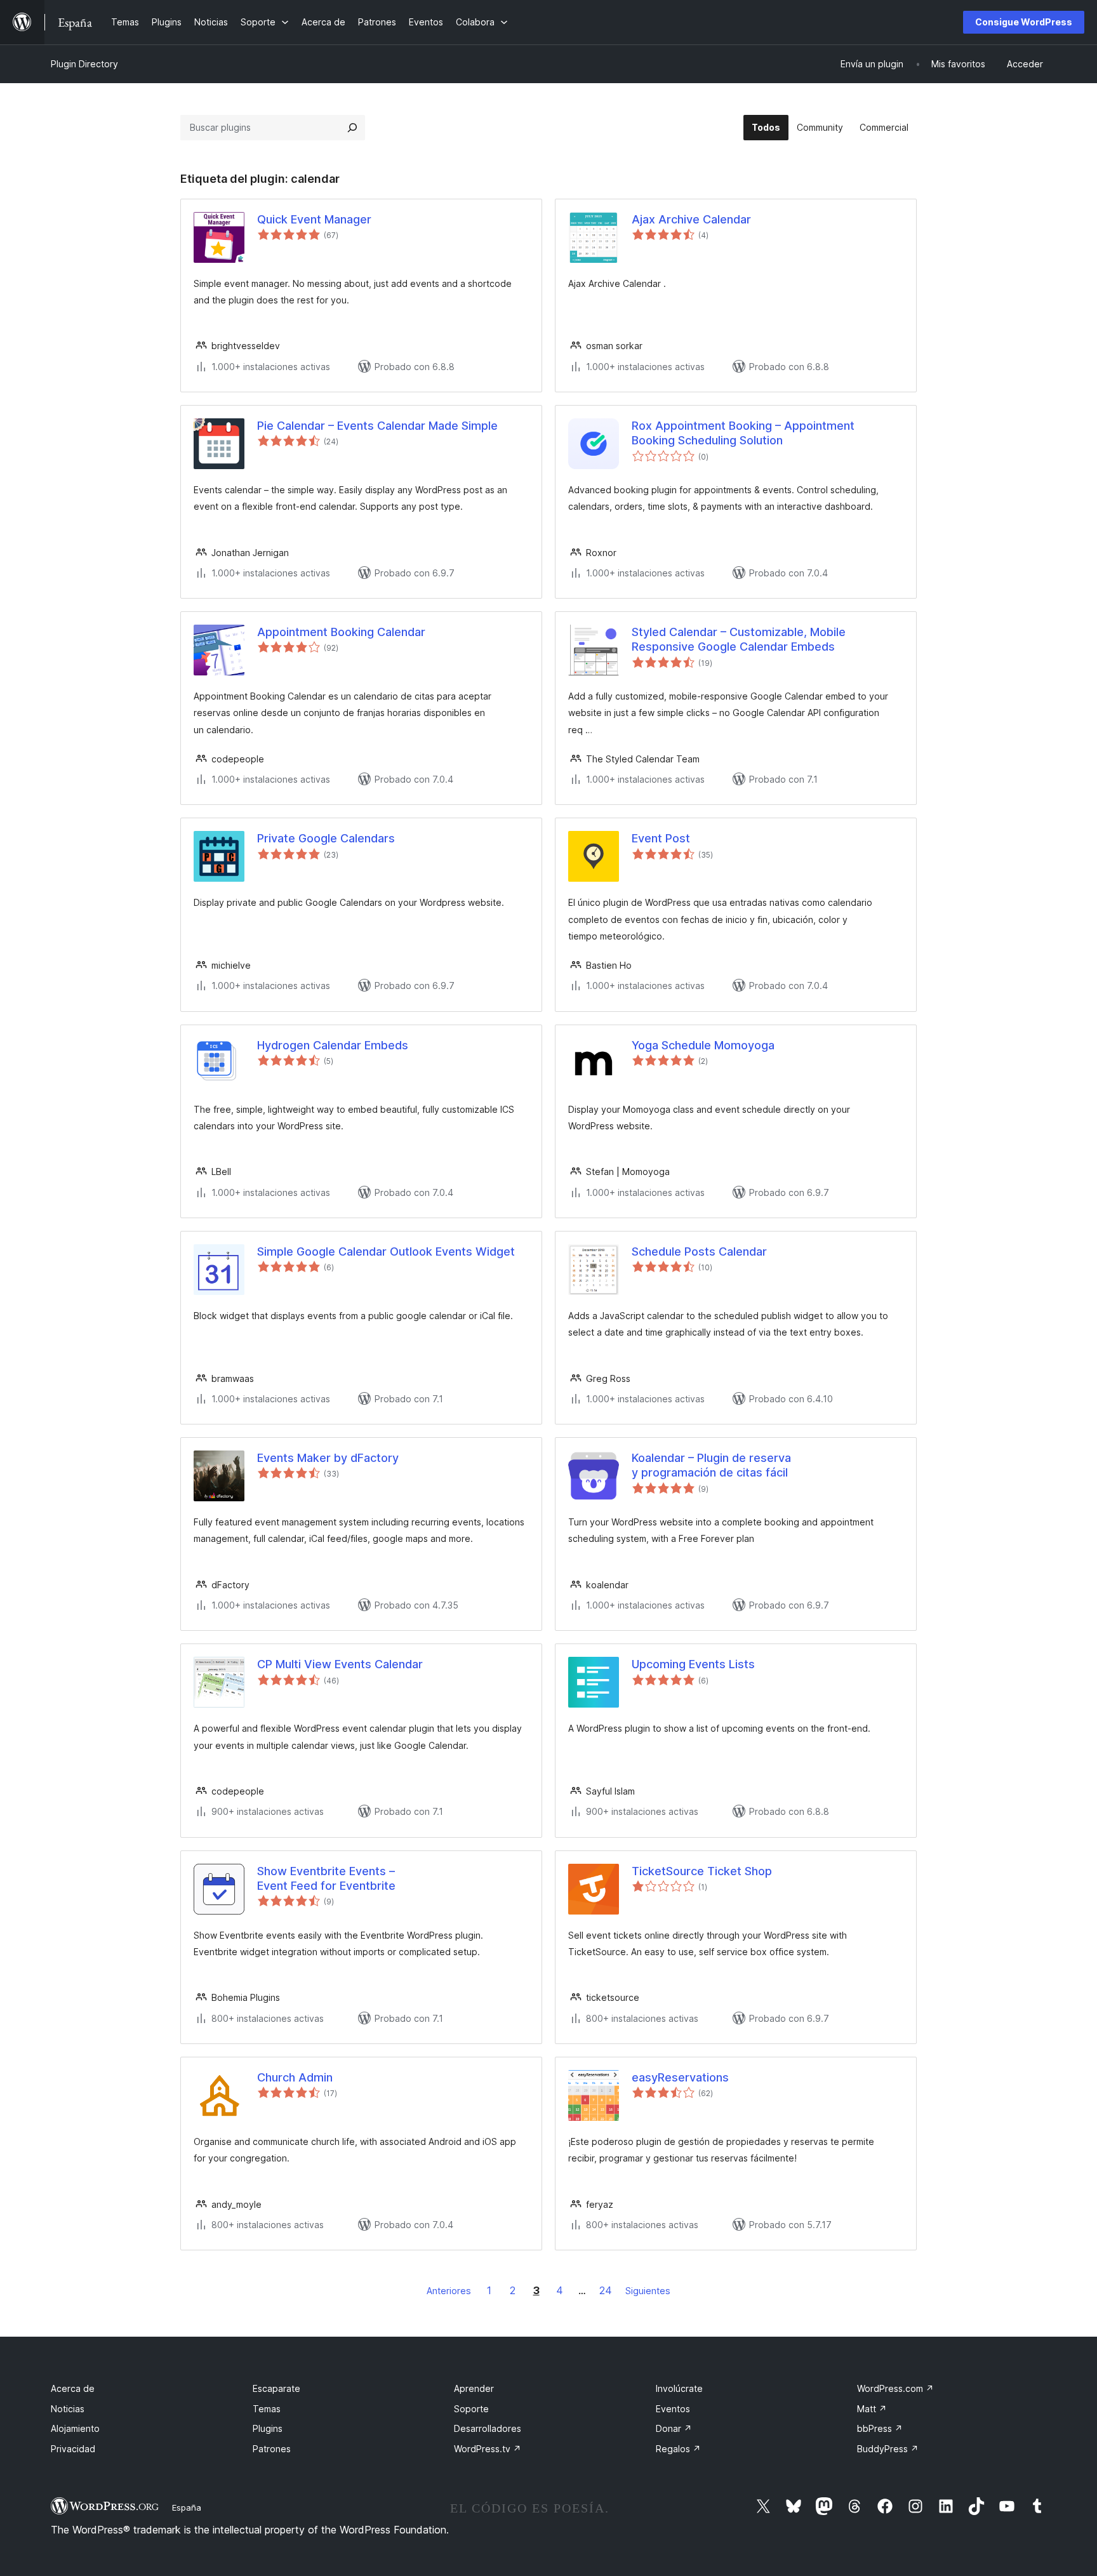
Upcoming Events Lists (693, 1664)
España (187, 2507)
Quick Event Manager (314, 219)
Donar (674, 2428)
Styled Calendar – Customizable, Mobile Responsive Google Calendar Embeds (739, 639)
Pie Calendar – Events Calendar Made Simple (377, 426)
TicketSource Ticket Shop (702, 1871)
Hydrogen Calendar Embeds (333, 1045)
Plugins (268, 2428)
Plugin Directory (84, 64)
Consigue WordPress (1024, 22)
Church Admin (295, 2077)
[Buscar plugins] (352, 128)
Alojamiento (75, 2428)
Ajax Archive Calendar (691, 219)
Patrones (272, 2449)
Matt (872, 2409)
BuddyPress (888, 2449)
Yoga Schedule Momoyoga (703, 1045)
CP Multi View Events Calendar (340, 1664)
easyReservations (680, 2077)
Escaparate (276, 2388)
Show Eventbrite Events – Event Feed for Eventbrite (326, 1878)
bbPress (880, 2428)
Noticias (68, 2409)
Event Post (661, 838)
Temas (267, 2409)
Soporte (471, 2409)
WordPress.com (895, 2388)
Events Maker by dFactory (328, 1458)
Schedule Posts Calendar (699, 1251)
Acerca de (73, 2388)
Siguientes (648, 2291)
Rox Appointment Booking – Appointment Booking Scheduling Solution (743, 433)
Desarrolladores (488, 2428)
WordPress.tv (488, 2449)
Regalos (678, 2449)
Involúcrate (679, 2388)
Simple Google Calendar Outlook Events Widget (386, 1251)
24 (606, 2290)
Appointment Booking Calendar (341, 632)
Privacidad (73, 2449)
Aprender (474, 2388)
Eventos (673, 2409)
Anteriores (449, 2291)
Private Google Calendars (326, 838)
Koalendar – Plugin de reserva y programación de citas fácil (711, 1465)
